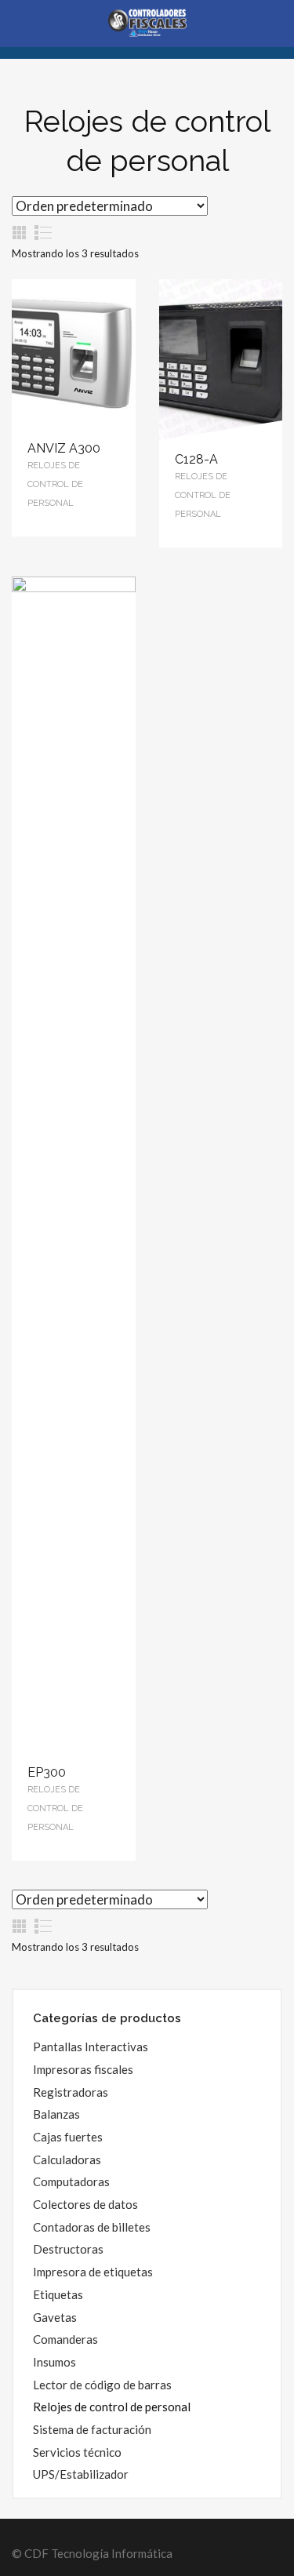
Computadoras (71, 2181)
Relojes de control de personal (112, 2407)
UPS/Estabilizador (81, 2474)
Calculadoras (67, 2159)
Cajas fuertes (68, 2137)
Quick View (74, 355)
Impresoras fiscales (83, 2069)
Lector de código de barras (102, 2385)
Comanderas (65, 2339)
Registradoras (71, 2092)
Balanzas (56, 2114)
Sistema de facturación (92, 2429)
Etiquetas (58, 2294)
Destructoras (68, 2249)
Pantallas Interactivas (91, 2047)
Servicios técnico (77, 2452)
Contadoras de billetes (92, 2227)
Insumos (54, 2362)
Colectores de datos (85, 2204)
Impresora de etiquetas (93, 2272)
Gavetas (55, 2317)
